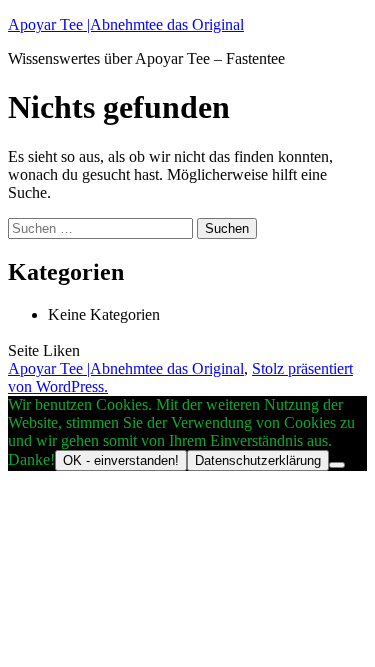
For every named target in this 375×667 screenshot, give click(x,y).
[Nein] (337, 465)
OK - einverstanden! (121, 460)
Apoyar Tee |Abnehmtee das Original (126, 24)
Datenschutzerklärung (258, 460)
